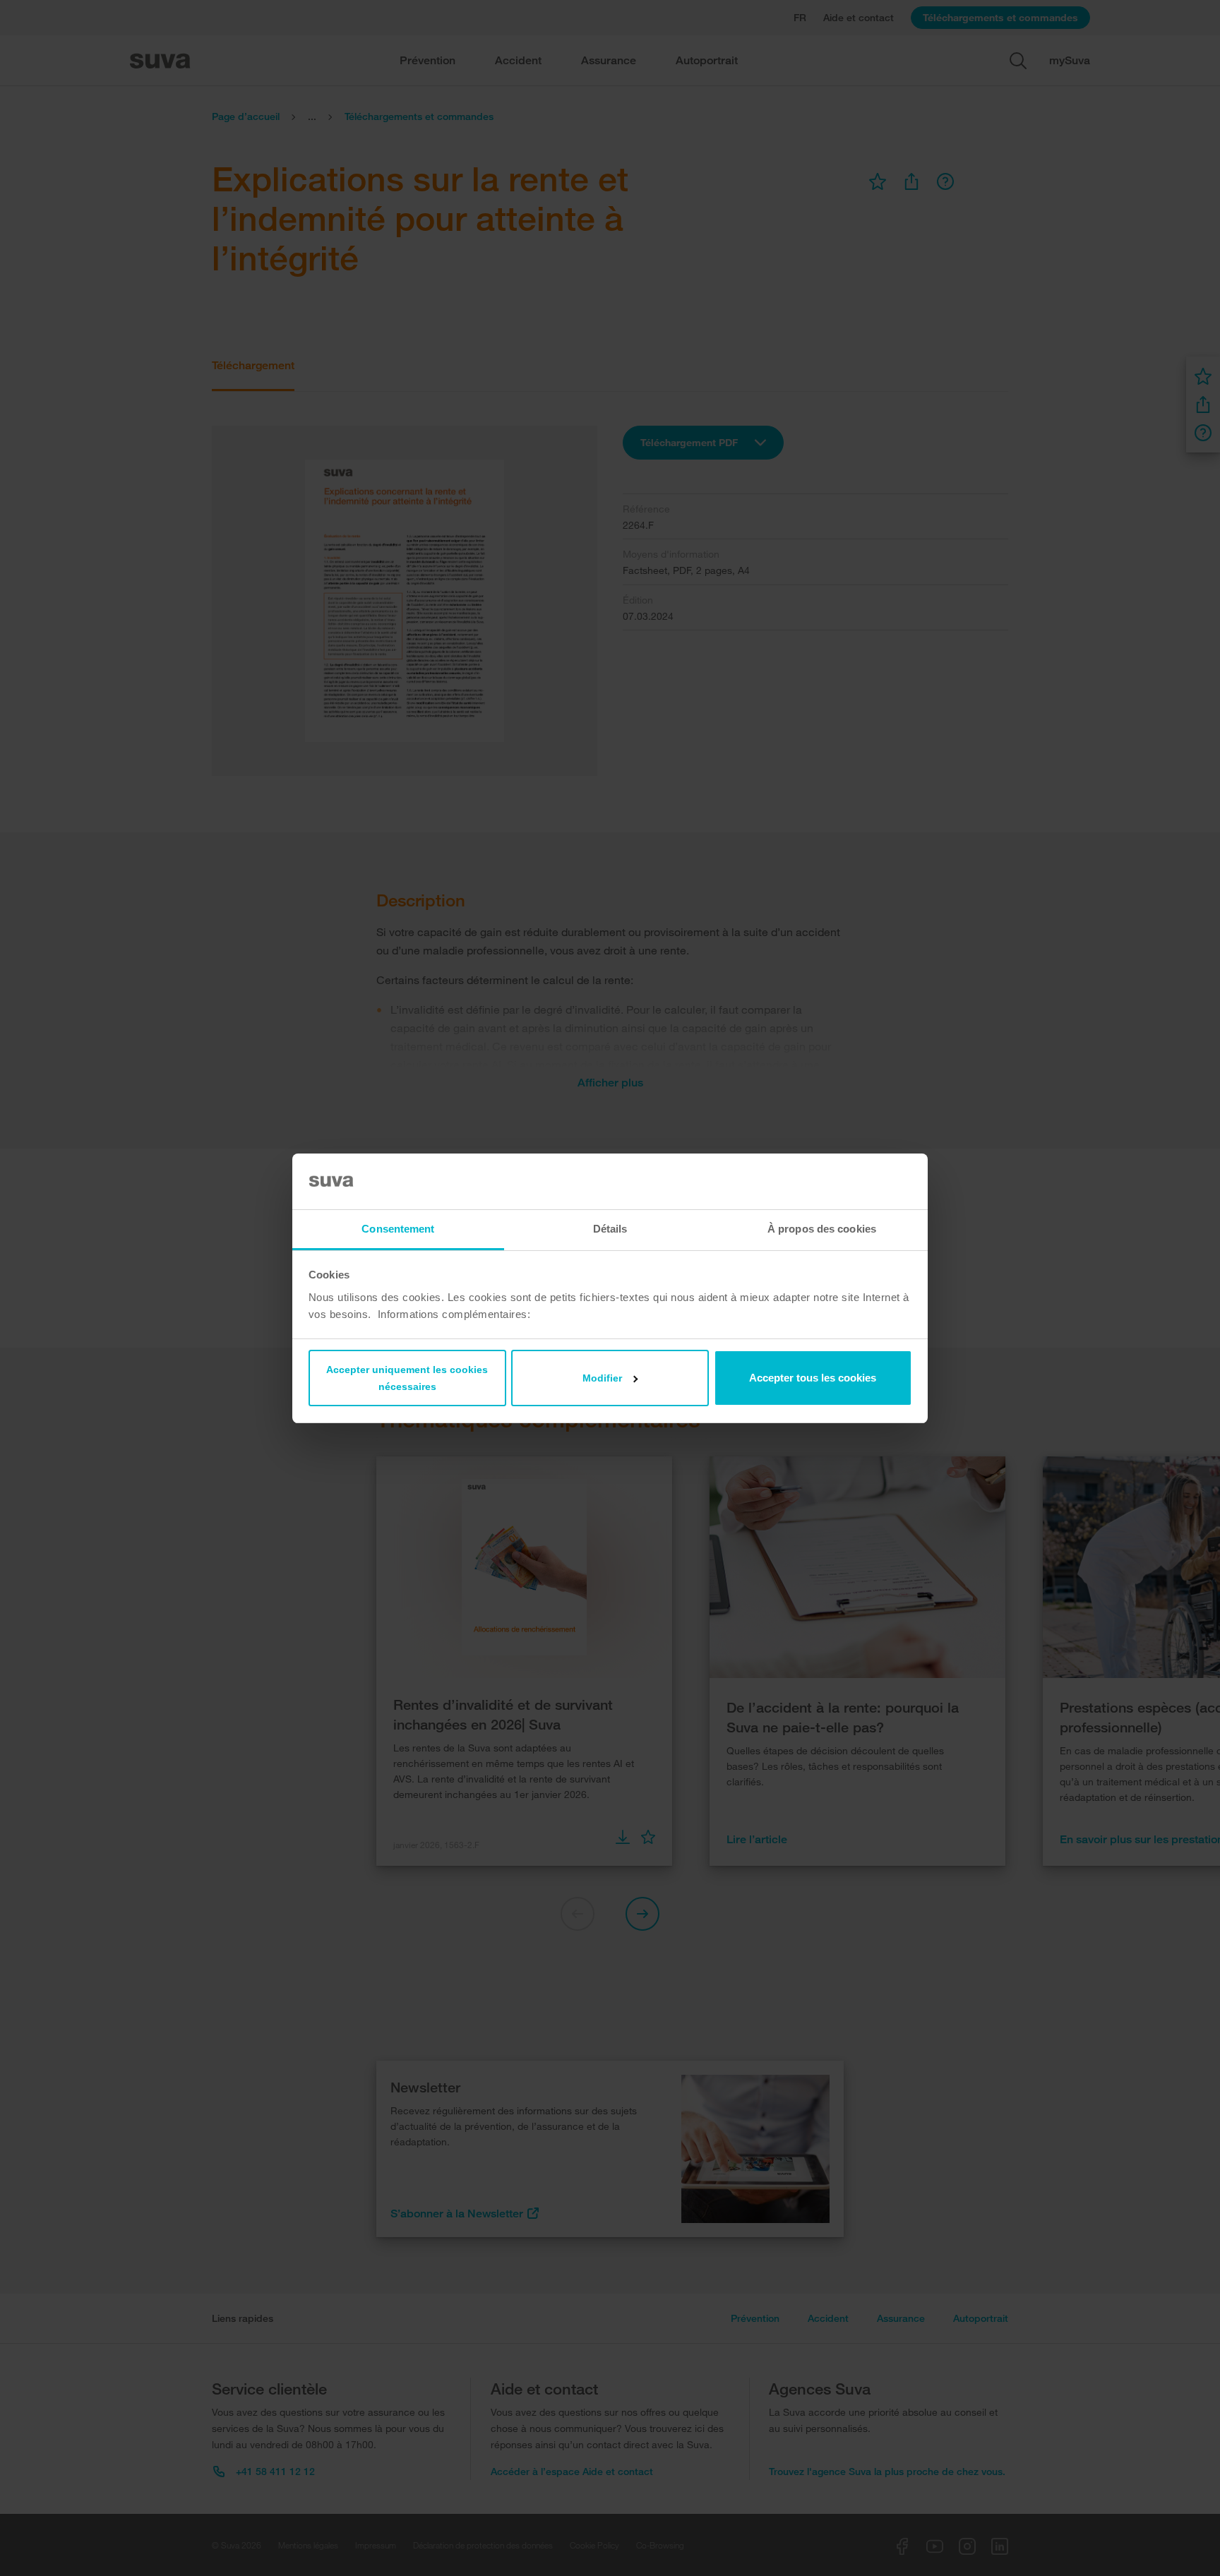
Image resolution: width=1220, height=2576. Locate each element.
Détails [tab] (610, 1229)
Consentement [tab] (398, 1229)
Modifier (602, 1378)
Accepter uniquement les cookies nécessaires (407, 1378)
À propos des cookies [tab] (822, 1229)
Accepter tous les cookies (813, 1378)
